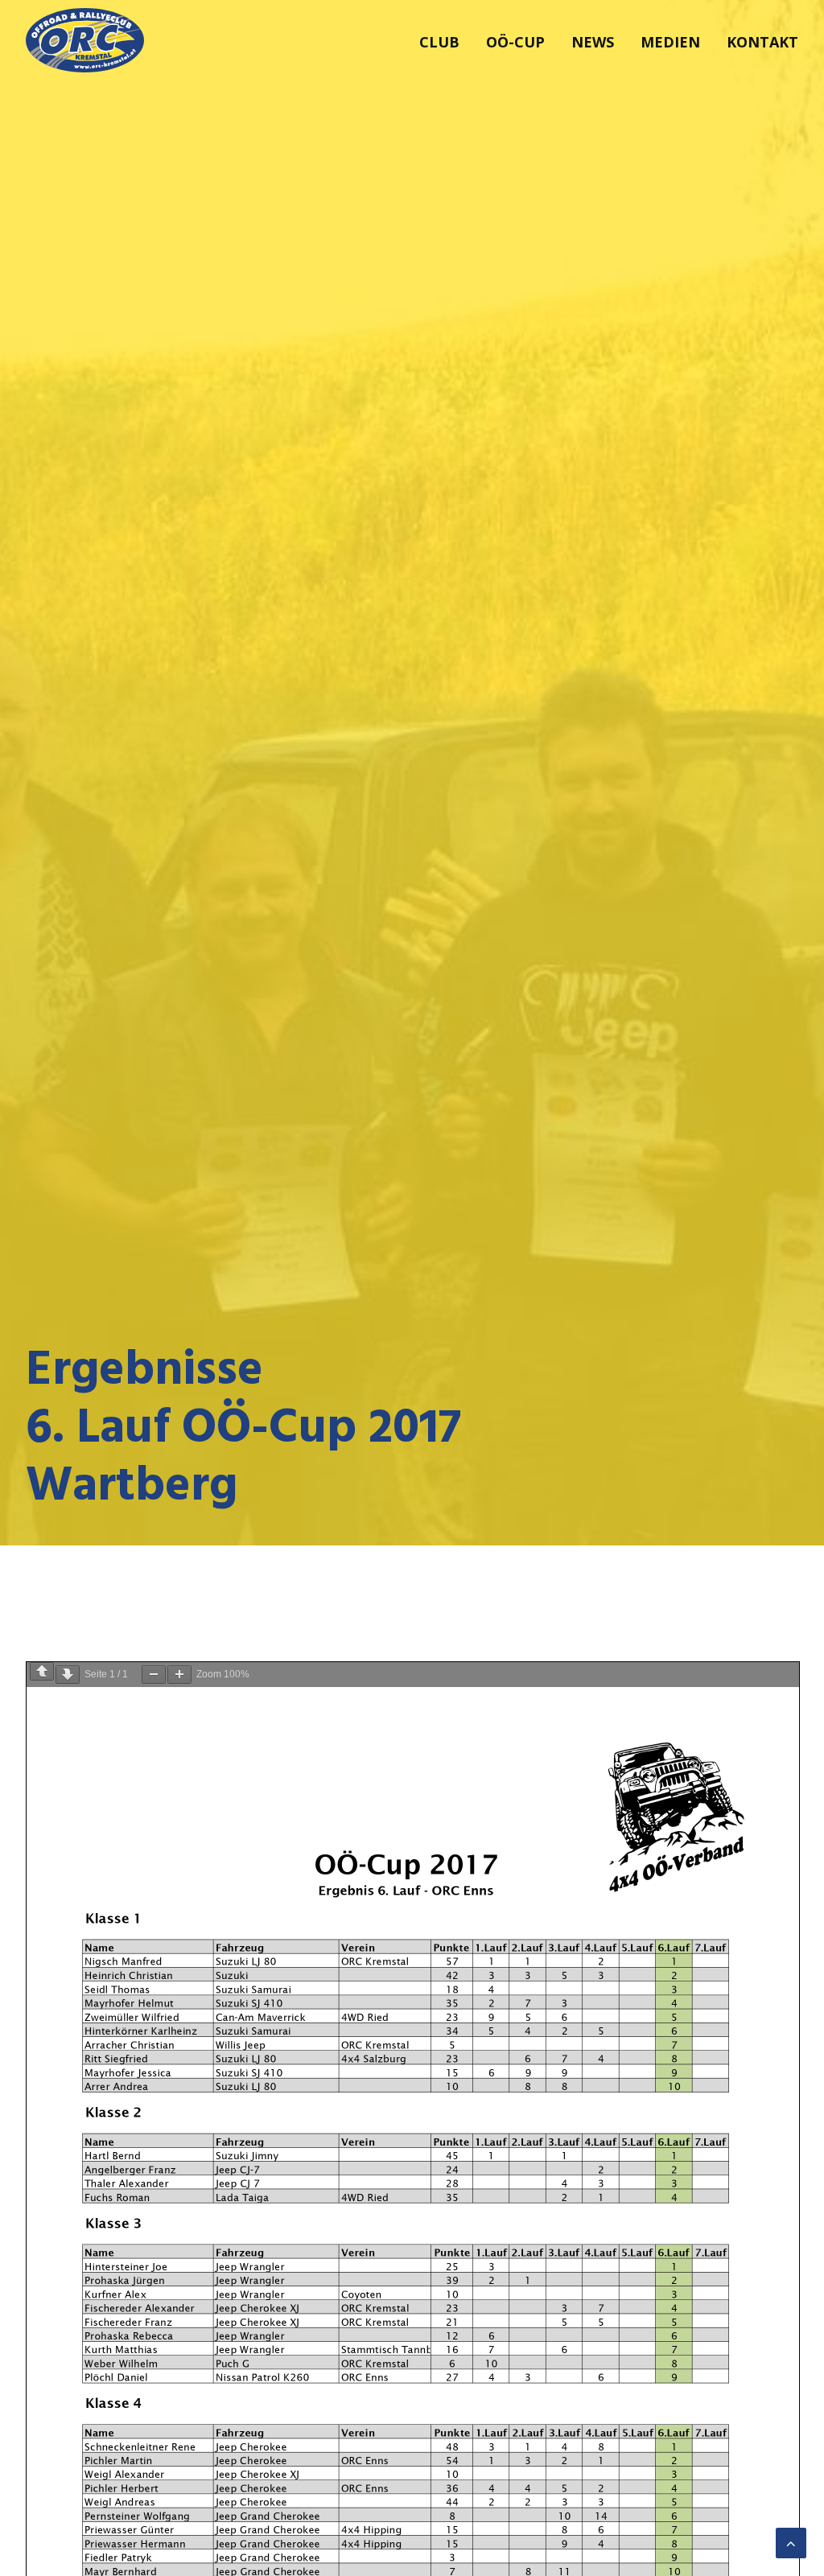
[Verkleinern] (154, 1675)
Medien (670, 42)
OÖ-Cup (515, 42)
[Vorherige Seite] (42, 1671)
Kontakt (762, 42)
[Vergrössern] (179, 1675)
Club (439, 42)
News (593, 42)
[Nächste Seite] (68, 1675)
